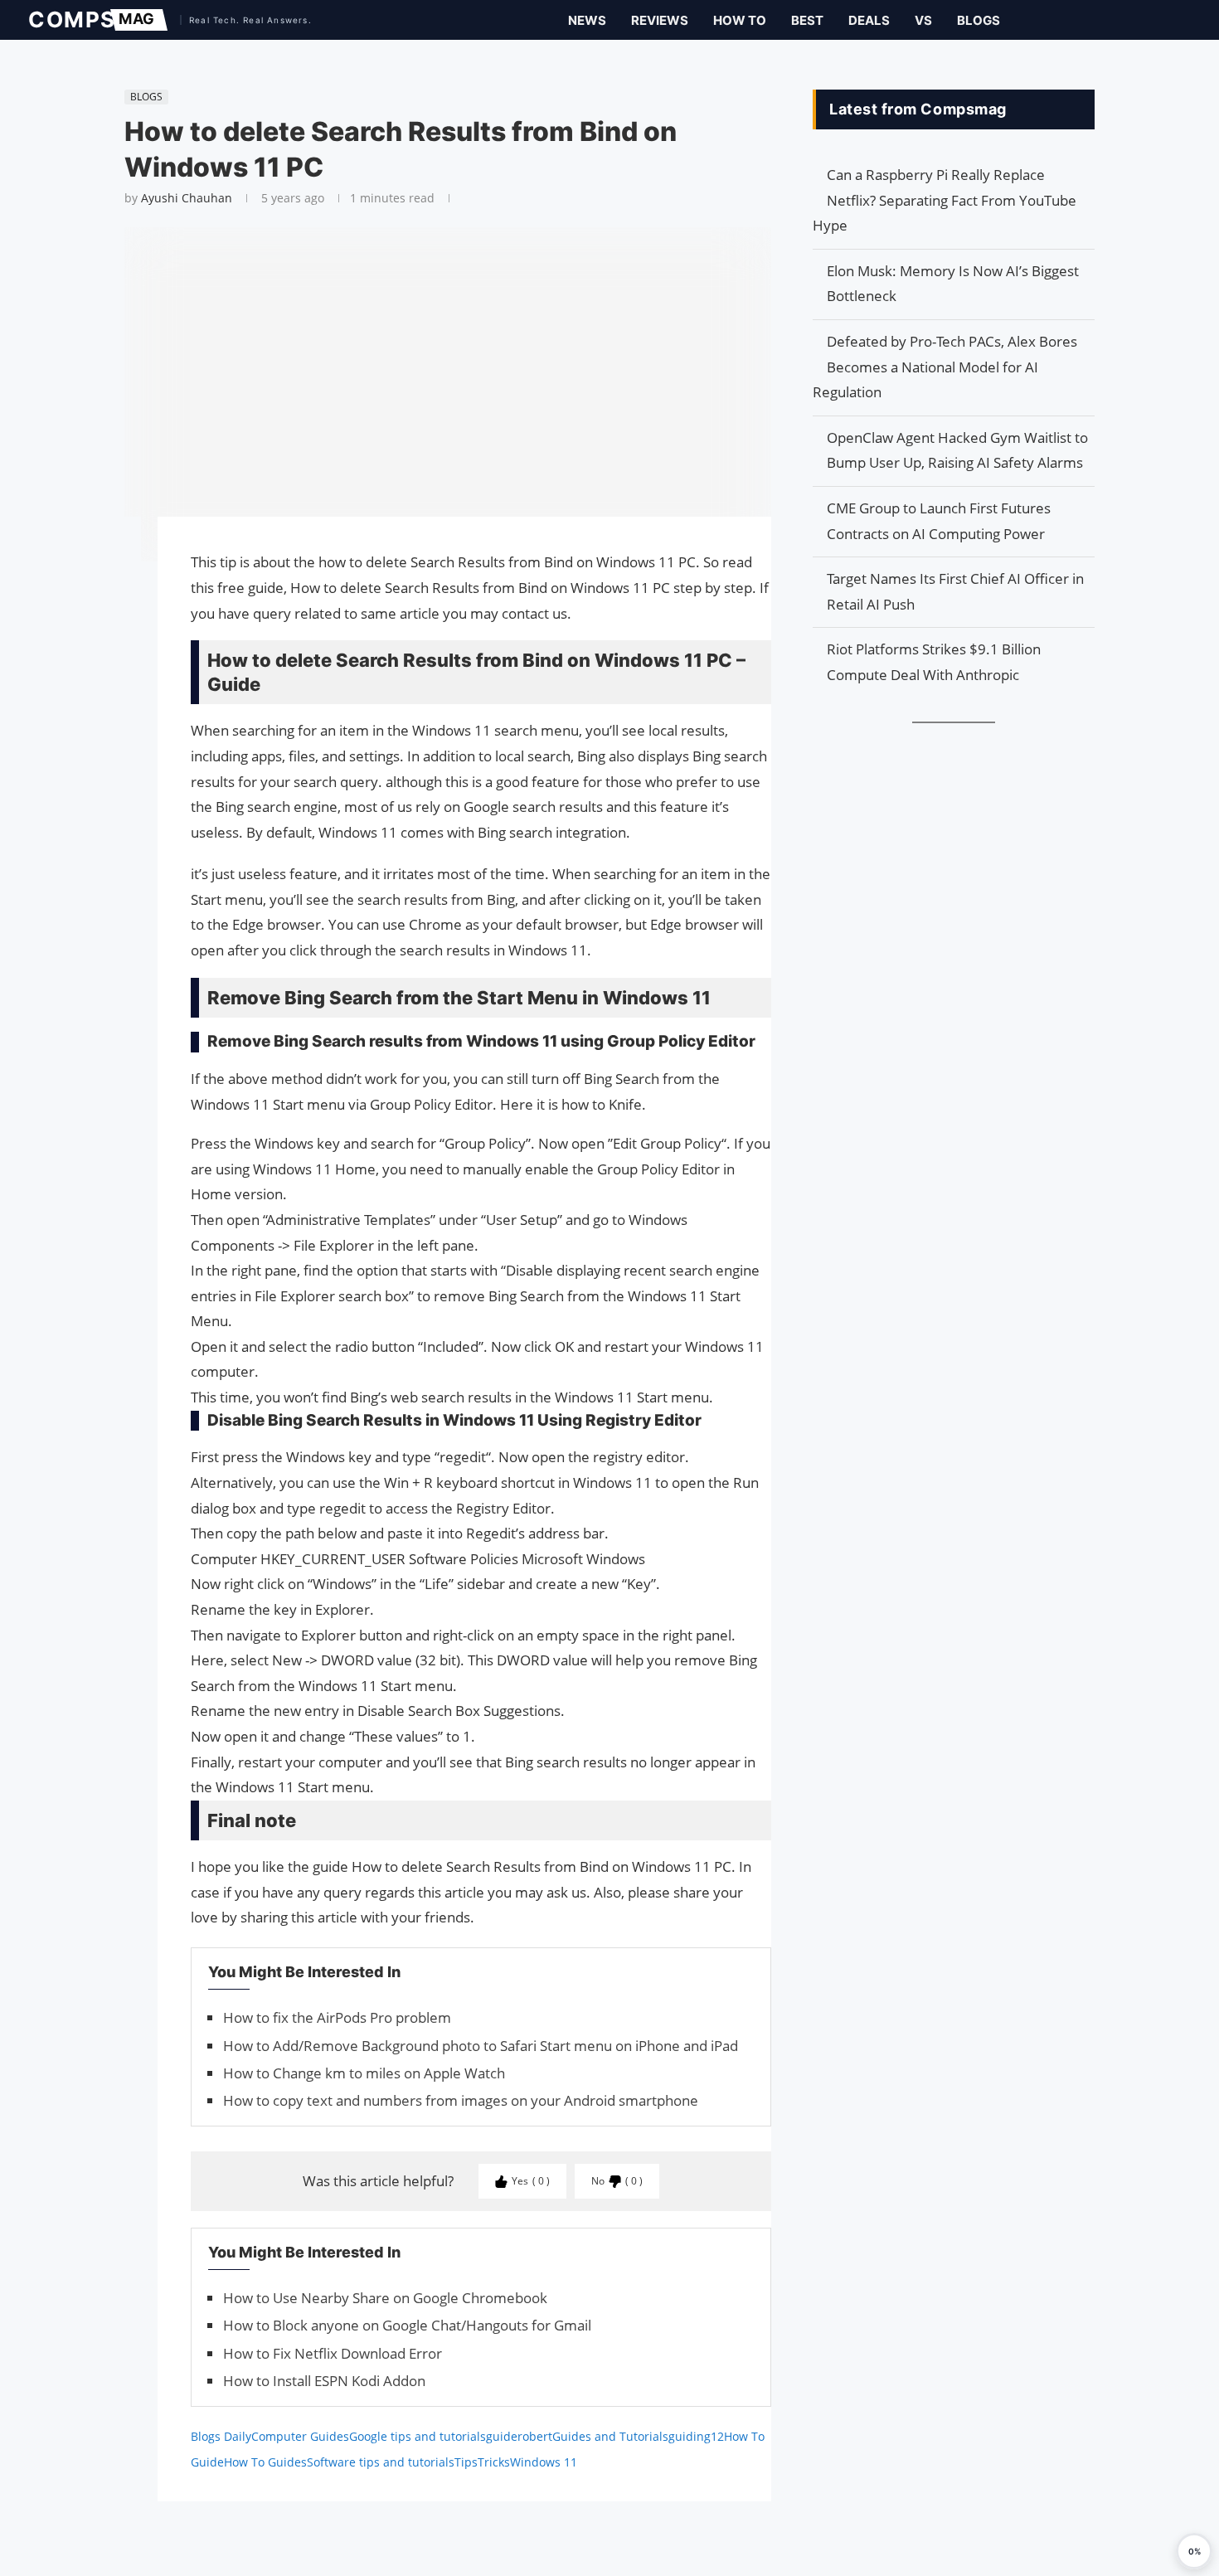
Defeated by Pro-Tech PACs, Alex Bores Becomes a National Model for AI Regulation (945, 367)
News (587, 20)
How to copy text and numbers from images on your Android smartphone (461, 2100)
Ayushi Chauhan (187, 198)
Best (807, 20)
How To (740, 20)
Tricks (494, 2462)
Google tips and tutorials (418, 2436)
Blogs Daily (221, 2436)
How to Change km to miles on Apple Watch (364, 2073)
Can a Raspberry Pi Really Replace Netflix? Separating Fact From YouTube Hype (945, 200)
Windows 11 (544, 2462)
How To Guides (265, 2462)
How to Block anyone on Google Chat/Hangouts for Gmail (407, 2325)
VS (923, 20)
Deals (869, 20)
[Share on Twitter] (116, 576)
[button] (1194, 2551)
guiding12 (696, 2436)
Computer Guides (300, 2436)
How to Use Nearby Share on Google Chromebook (385, 2298)
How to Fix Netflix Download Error (333, 2353)
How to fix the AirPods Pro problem (337, 2017)
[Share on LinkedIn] (116, 593)
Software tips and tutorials (381, 2462)
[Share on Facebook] (116, 553)
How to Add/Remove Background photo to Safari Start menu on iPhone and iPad (481, 2046)
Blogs (979, 20)
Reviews (660, 20)
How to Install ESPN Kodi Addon (324, 2381)
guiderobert (519, 2436)
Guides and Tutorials (610, 2436)
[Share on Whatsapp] (116, 610)
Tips (466, 2462)
